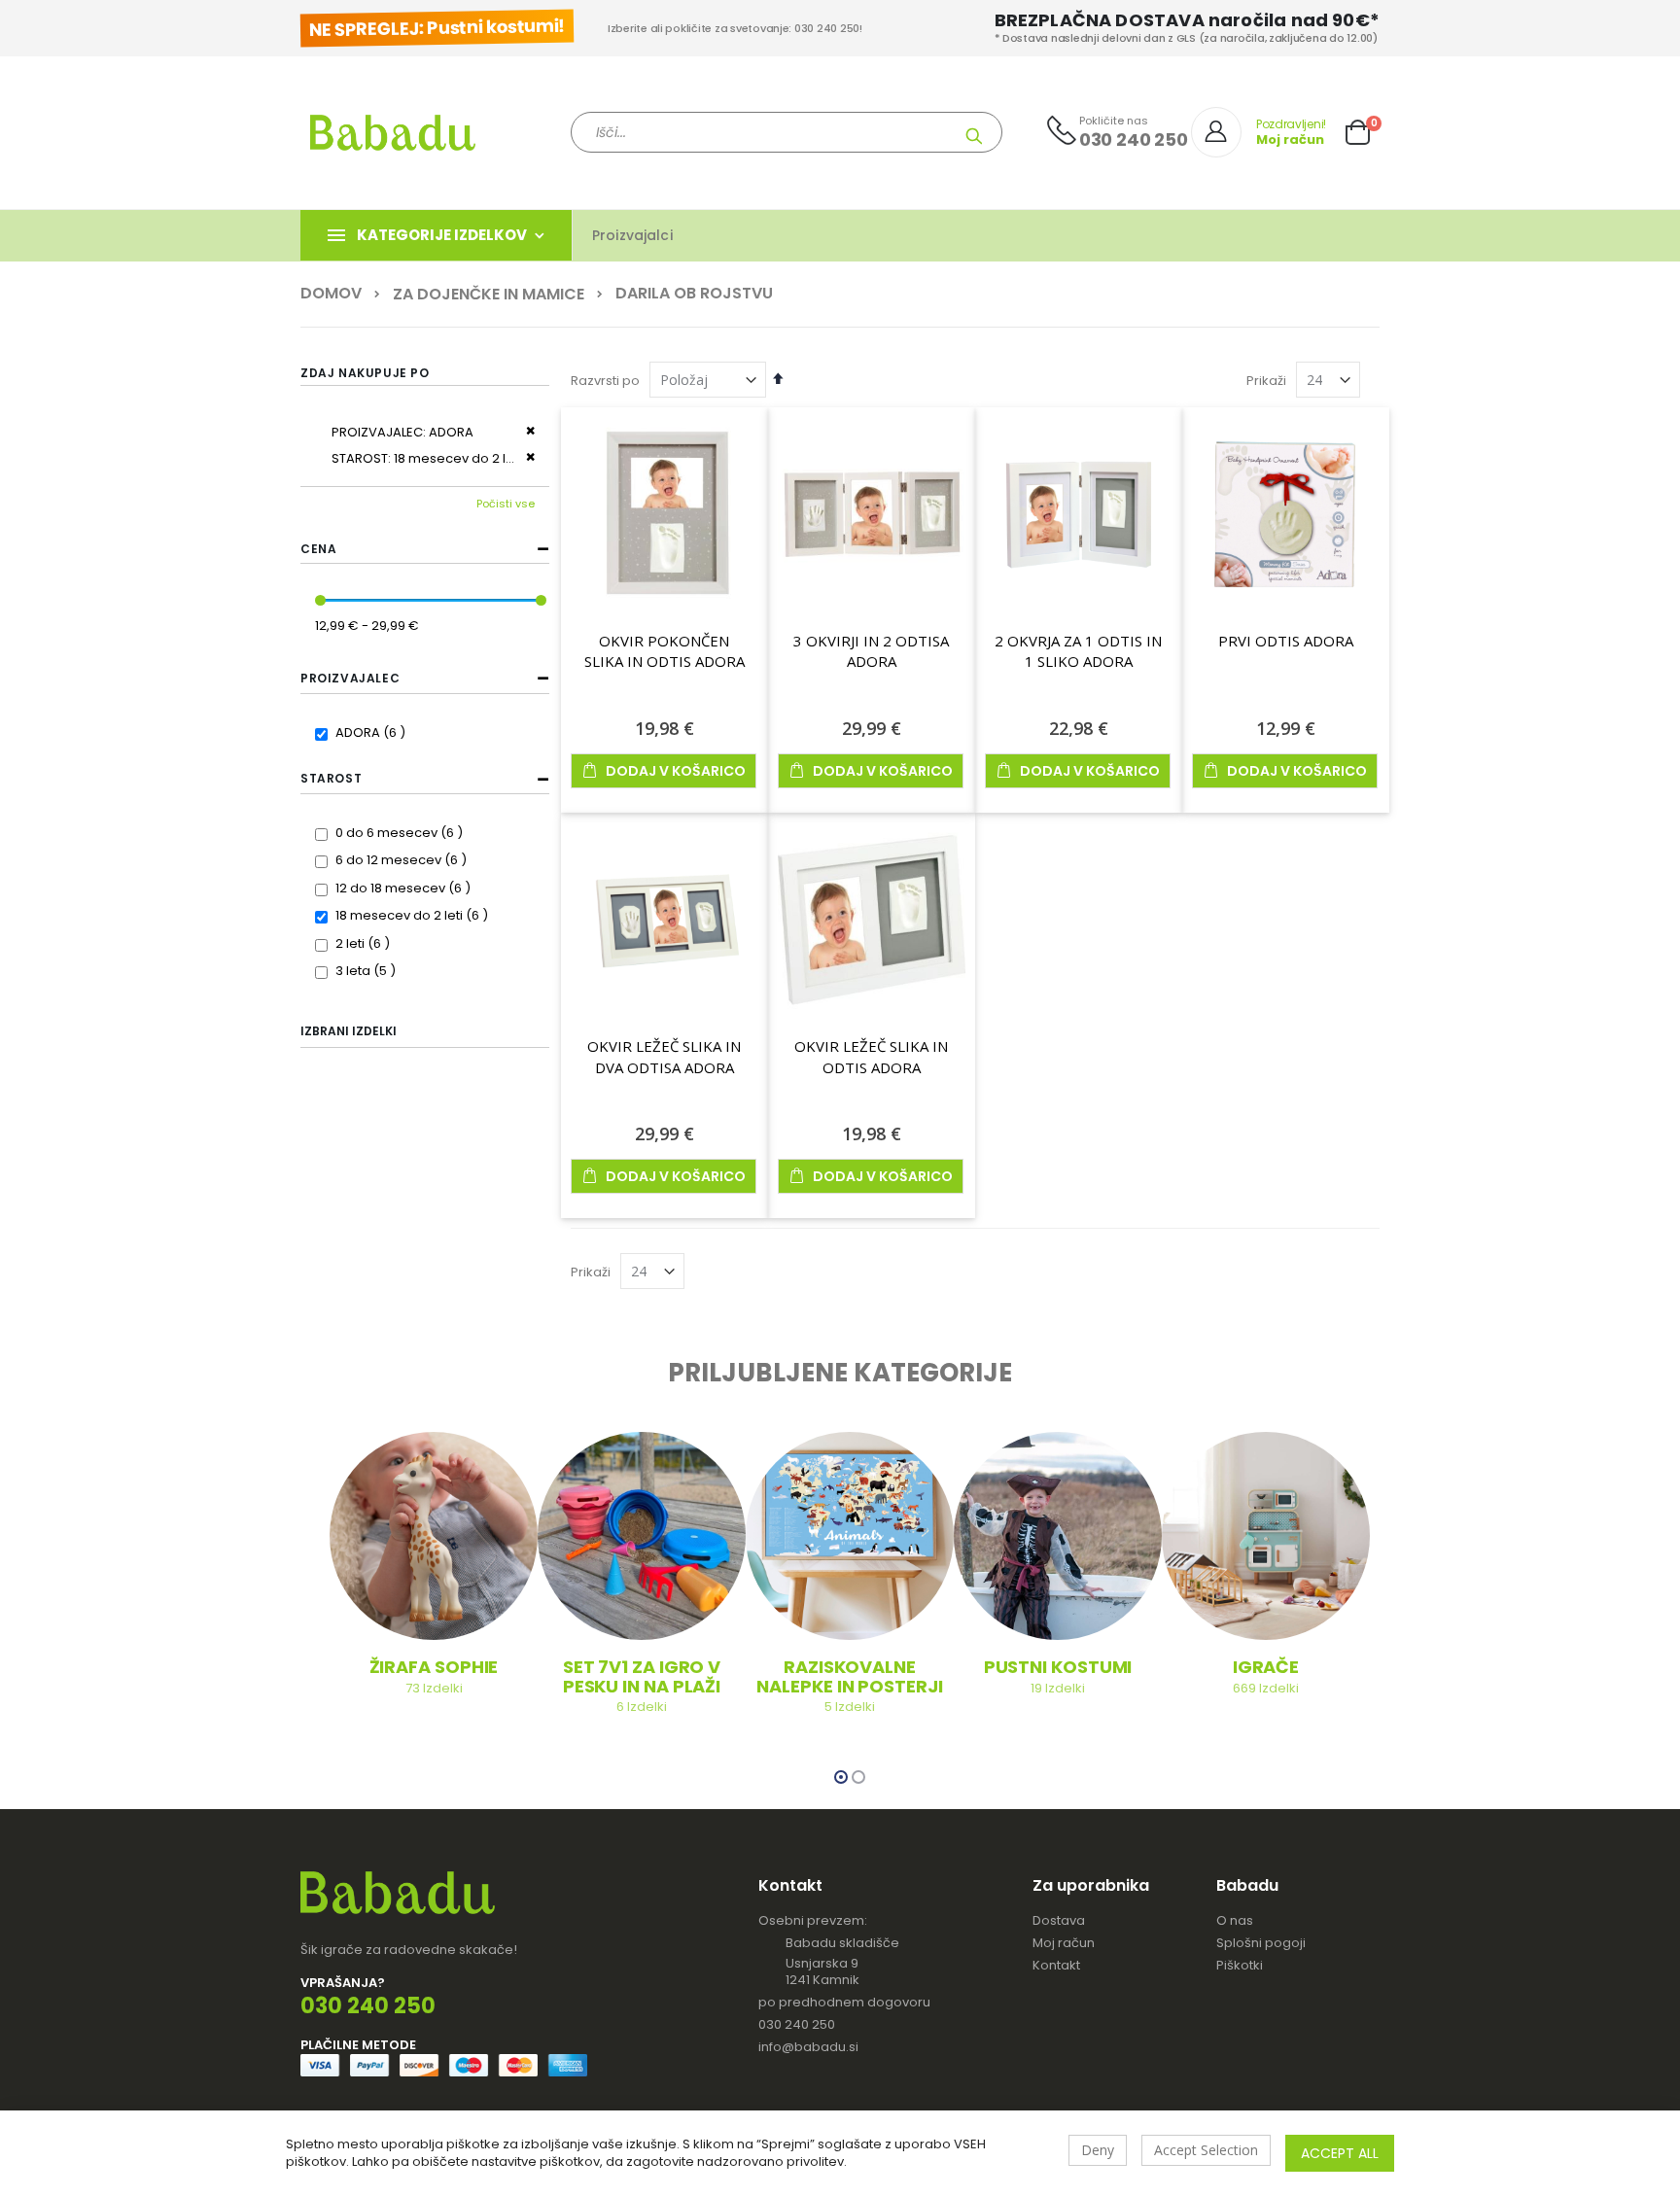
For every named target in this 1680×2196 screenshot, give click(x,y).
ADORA (373, 732)
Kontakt (1056, 1965)
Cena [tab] (318, 549)
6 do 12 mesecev (403, 860)
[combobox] (787, 132)
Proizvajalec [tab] (350, 678)
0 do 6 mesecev (402, 833)
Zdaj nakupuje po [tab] (365, 373)
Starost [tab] (331, 778)
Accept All (1340, 2153)
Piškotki (1240, 1965)
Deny (1098, 2150)
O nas (1235, 1920)
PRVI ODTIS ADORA (1286, 641)
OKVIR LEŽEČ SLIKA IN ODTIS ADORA (871, 1057)
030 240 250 (797, 2024)
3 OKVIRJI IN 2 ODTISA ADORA (871, 651)
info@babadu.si (808, 2047)
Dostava (1059, 1920)
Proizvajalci (632, 235)
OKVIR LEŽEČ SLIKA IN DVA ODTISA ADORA (664, 1057)
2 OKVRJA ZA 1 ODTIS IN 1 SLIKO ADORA (1078, 651)
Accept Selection (1206, 2150)
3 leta (368, 971)
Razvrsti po (605, 381)
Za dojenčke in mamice (489, 295)
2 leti (365, 943)
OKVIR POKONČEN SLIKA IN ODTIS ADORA (665, 651)
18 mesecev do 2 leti (414, 915)
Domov (331, 294)
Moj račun (1064, 1943)
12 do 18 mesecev (405, 888)
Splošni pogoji (1261, 1943)
